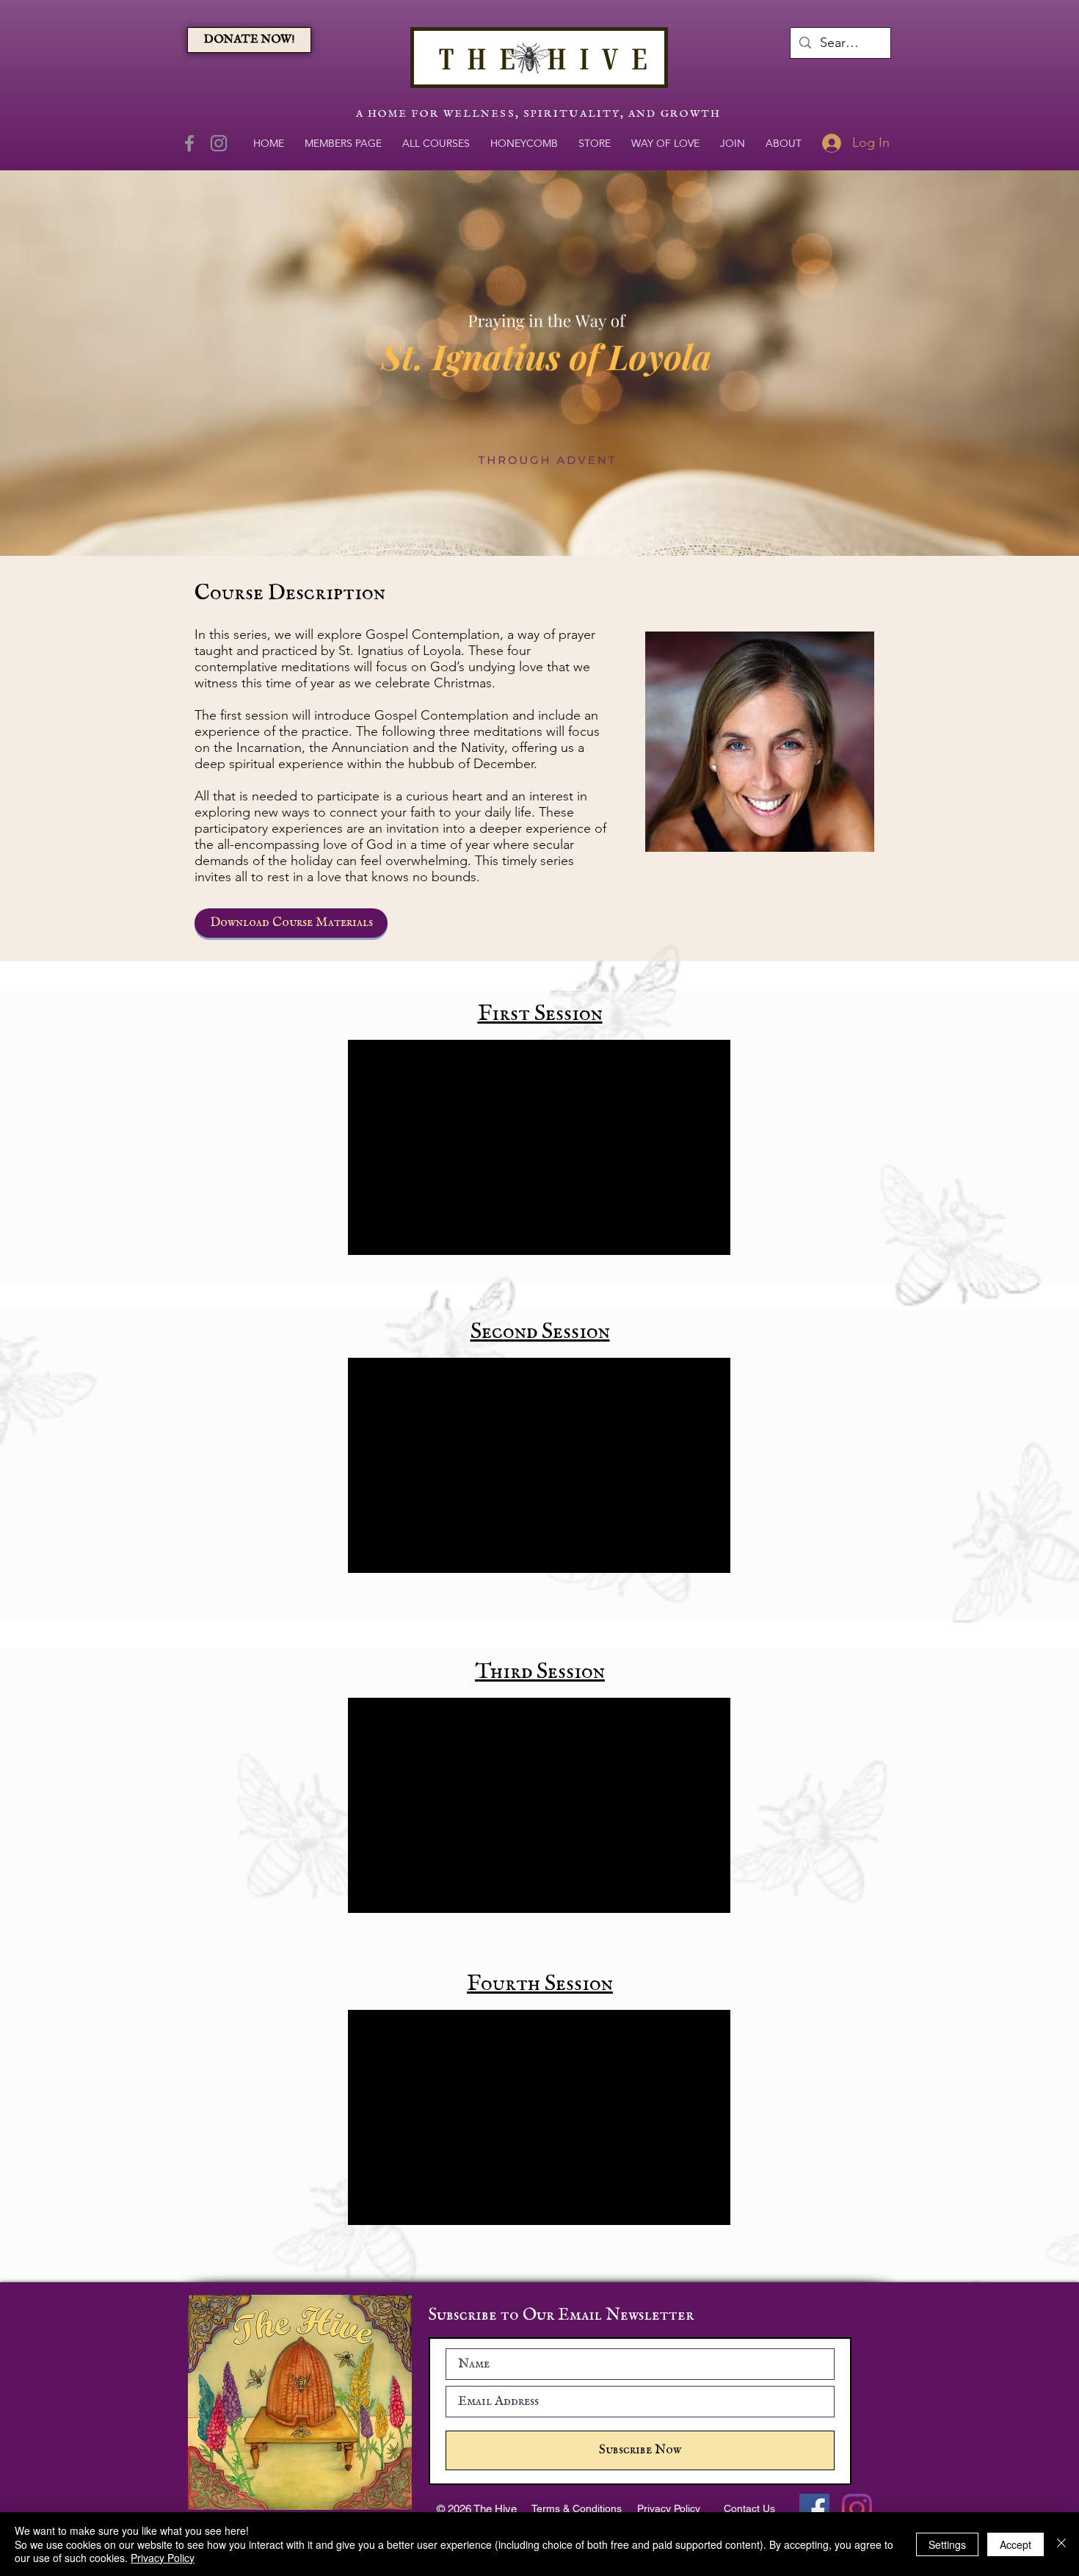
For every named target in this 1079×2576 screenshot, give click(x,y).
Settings (947, 2544)
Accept (1016, 2544)
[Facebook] (189, 143)
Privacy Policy (163, 2558)
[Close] (1061, 2544)
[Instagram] (219, 143)
